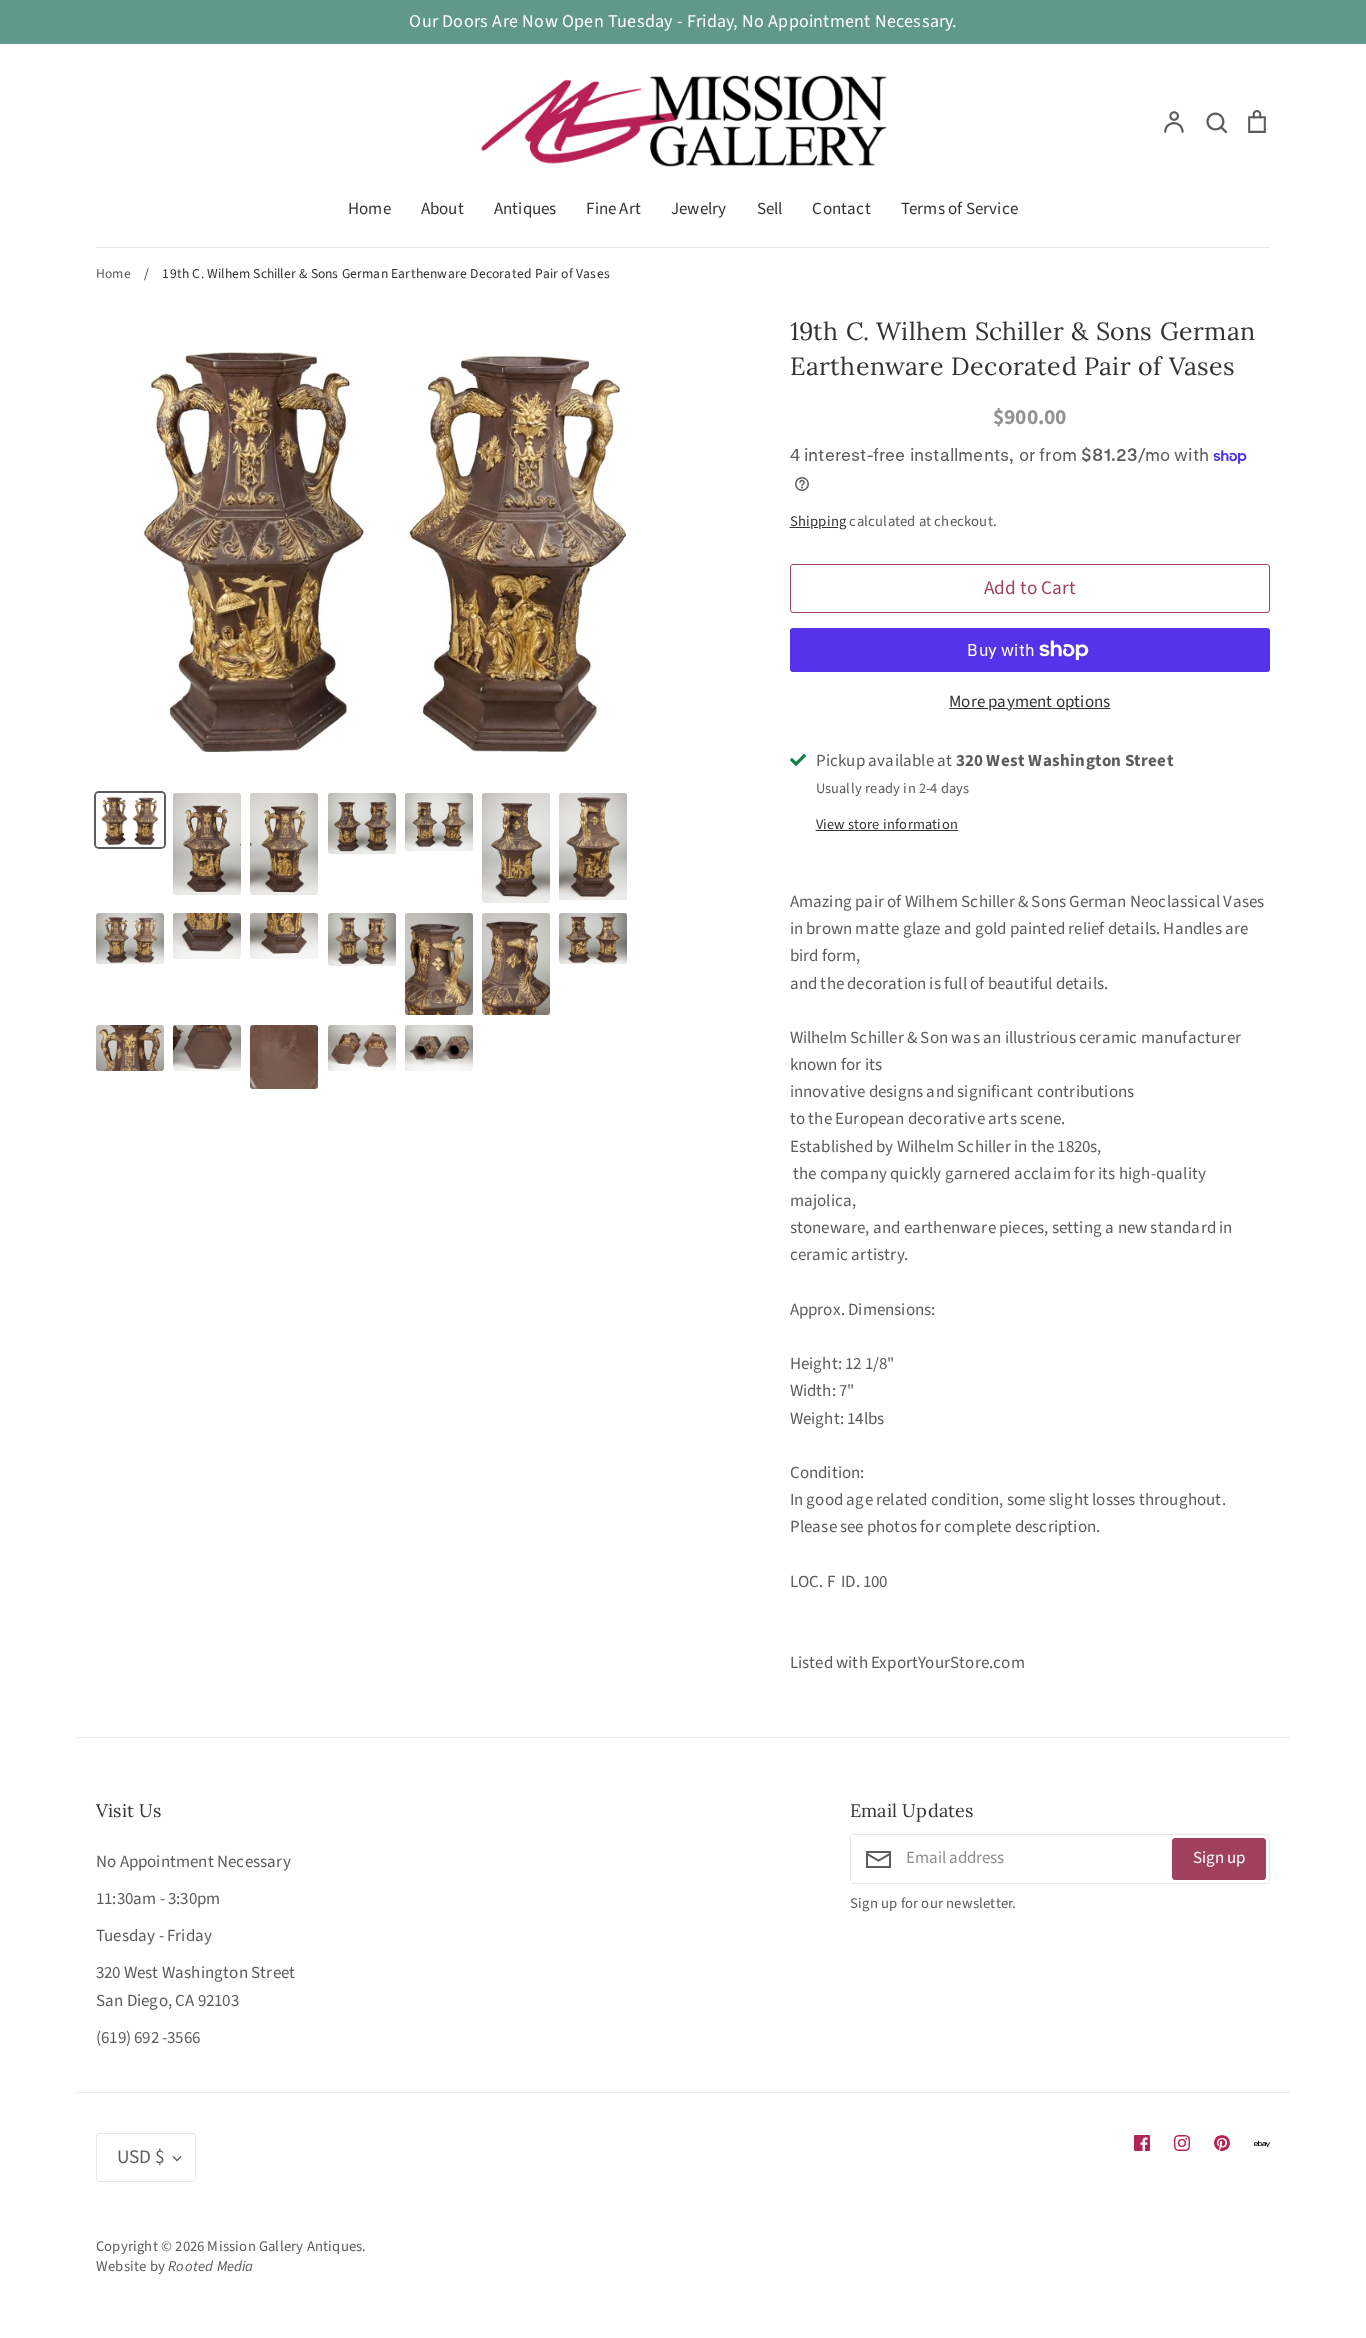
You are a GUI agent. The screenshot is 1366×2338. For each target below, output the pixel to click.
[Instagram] (1182, 2143)
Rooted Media (210, 2266)
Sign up (1219, 1858)
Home (369, 209)
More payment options (1029, 702)
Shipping (818, 521)
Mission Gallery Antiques (284, 2246)
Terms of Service (959, 209)
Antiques (525, 209)
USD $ (141, 2157)
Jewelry (698, 209)
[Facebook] (1142, 2143)
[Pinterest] (1222, 2143)
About (442, 209)
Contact (841, 209)
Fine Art (613, 209)
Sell (770, 209)
